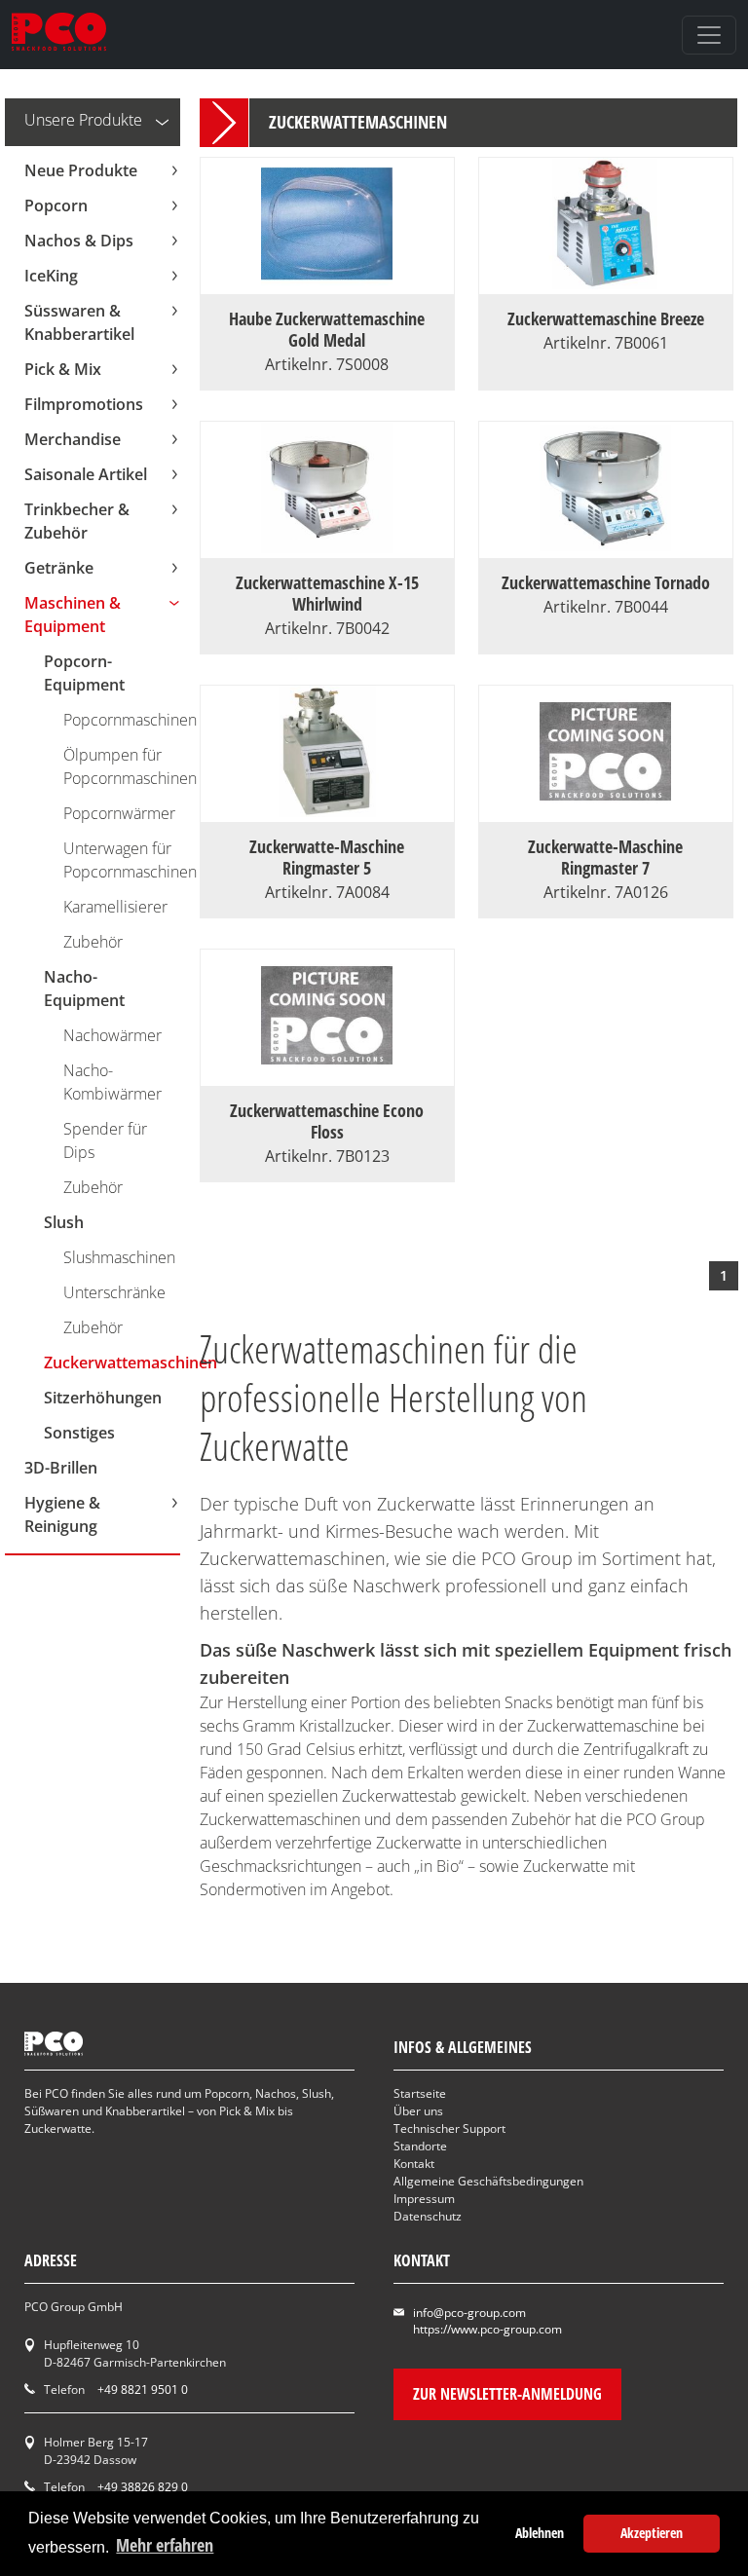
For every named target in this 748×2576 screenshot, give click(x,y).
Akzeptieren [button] (652, 2533)
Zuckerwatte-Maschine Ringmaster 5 (327, 857)
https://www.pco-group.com (487, 2329)
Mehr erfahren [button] (165, 2545)
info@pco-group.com (469, 2313)
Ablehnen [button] (540, 2533)
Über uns (418, 2111)
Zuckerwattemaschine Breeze (606, 318)
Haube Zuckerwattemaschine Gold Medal (327, 329)
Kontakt (414, 2164)
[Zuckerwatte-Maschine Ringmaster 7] (605, 810)
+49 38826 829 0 (143, 2487)
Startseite (420, 2093)
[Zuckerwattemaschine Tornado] (605, 546)
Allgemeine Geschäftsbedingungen (488, 2181)
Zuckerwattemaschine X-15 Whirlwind (327, 593)
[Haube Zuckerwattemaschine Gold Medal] (327, 282)
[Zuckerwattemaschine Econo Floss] (327, 1074)
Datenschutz (428, 2216)
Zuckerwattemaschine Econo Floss (327, 1121)
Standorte (420, 2146)
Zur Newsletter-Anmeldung (507, 2394)
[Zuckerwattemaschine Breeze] (605, 282)
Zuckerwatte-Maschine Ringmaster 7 (605, 857)
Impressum (424, 2199)
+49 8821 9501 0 (143, 2389)
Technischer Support (449, 2128)
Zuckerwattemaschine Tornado (606, 582)
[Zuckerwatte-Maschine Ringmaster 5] (327, 810)
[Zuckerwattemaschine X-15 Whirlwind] (327, 546)
